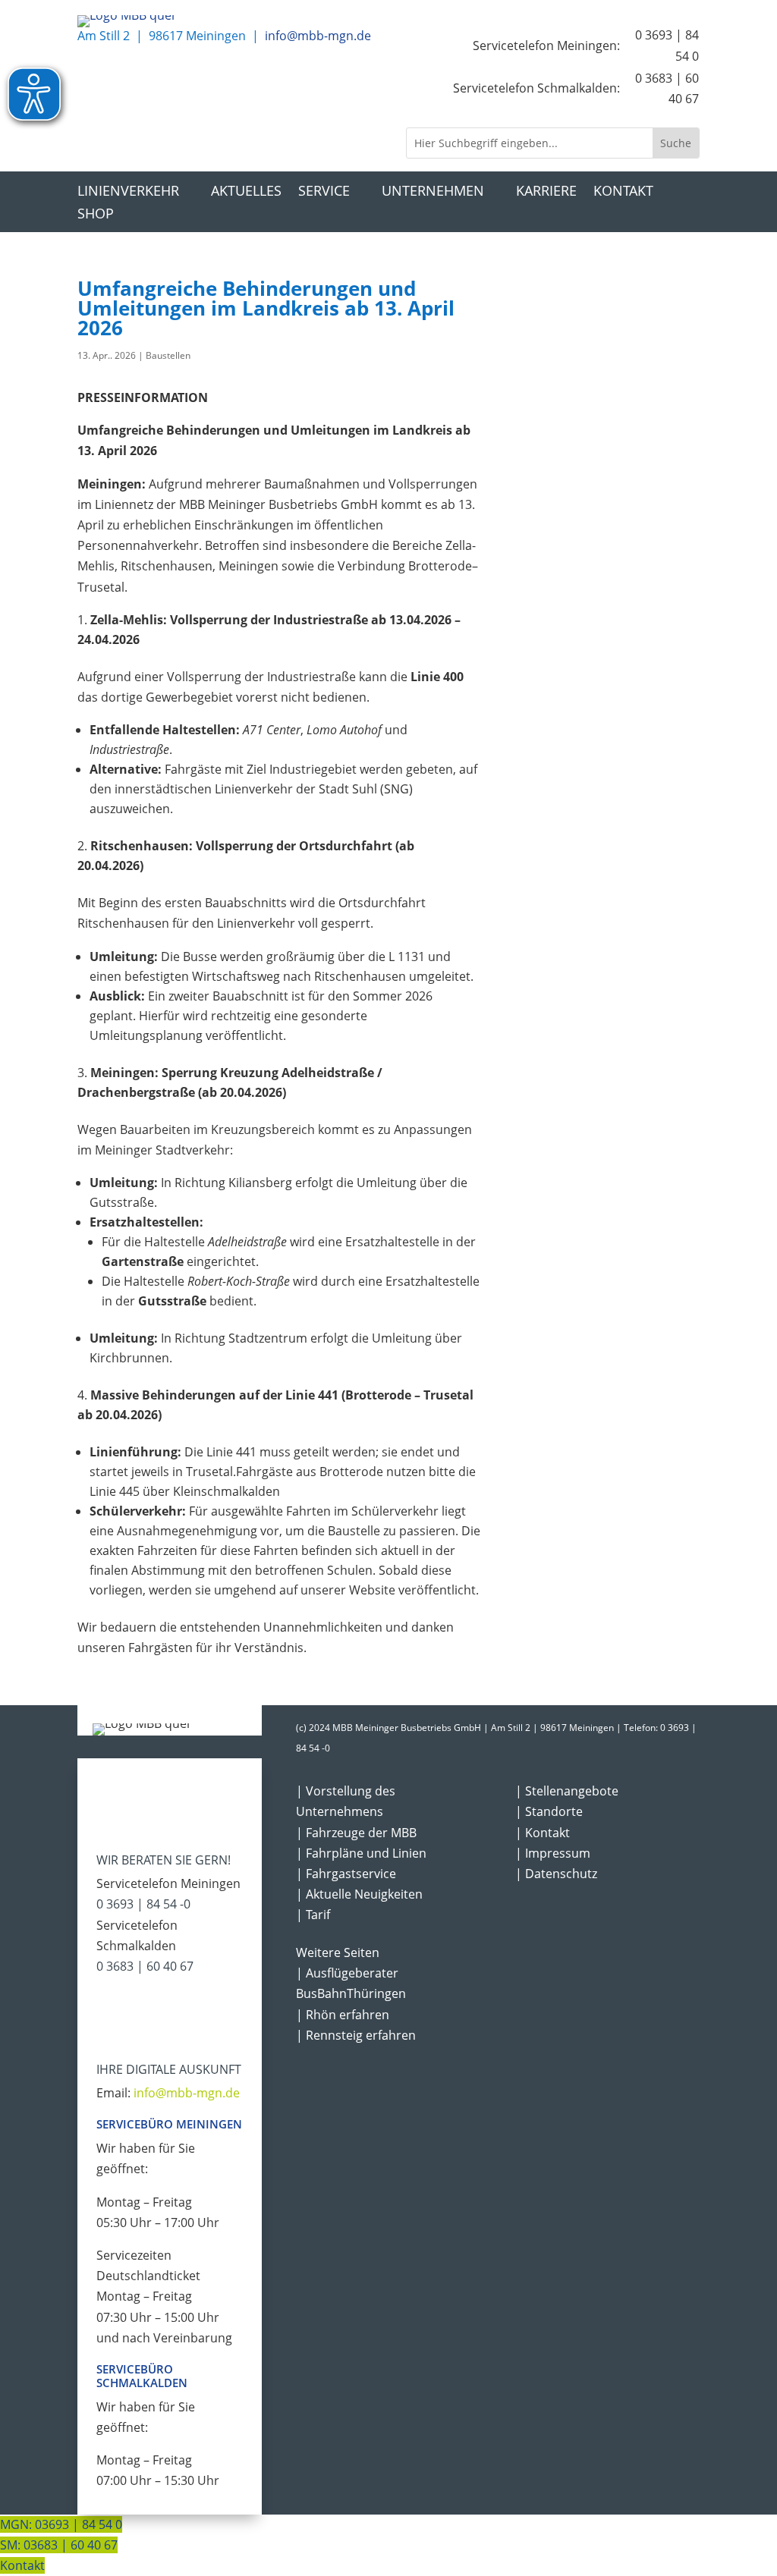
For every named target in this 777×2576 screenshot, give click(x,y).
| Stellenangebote (567, 1791)
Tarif (318, 1915)
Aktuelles (246, 192)
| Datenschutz (556, 1874)
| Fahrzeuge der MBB (356, 1833)
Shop (96, 215)
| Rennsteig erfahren (356, 2035)
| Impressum (553, 1853)
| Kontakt (543, 1833)
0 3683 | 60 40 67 (145, 1966)
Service (324, 192)
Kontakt (623, 192)
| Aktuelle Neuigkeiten (359, 1894)
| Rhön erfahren (343, 2015)
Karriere (546, 192)
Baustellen (168, 355)
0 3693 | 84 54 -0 (143, 1904)
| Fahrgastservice (346, 1874)
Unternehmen (433, 192)
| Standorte (549, 1811)
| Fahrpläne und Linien (361, 1853)
